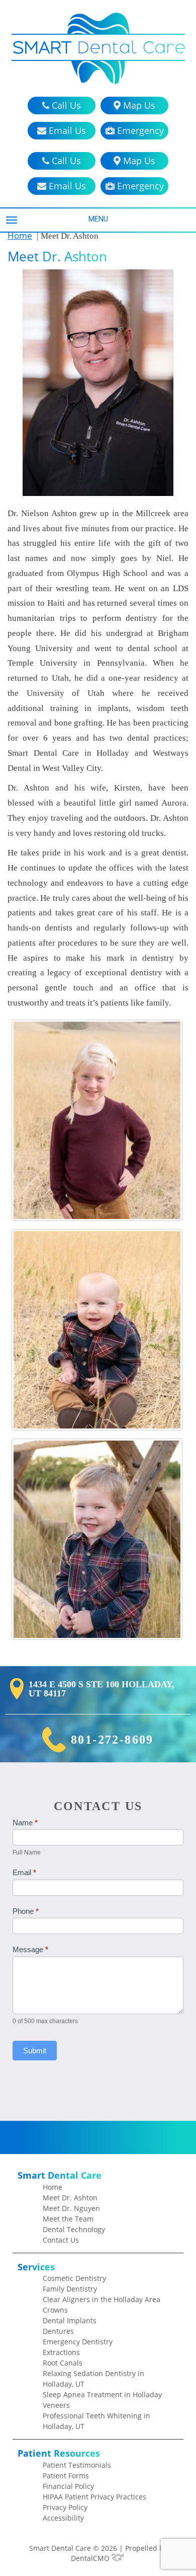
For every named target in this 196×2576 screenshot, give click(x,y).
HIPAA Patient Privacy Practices (94, 2497)
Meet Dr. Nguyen (71, 2208)
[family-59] (97, 1330)
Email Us (66, 130)
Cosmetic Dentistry (74, 2278)
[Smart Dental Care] (98, 48)
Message (30, 1949)
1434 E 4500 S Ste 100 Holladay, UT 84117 (102, 1689)
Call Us (65, 105)
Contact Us (61, 2240)
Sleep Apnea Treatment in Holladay (102, 2394)
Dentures (58, 2331)
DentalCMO (91, 2558)
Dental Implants (70, 2320)
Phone (26, 1911)
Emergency (139, 130)
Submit (35, 2051)
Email (24, 1872)
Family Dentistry (70, 2289)
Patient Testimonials (77, 2465)
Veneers (56, 2405)
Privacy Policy (65, 2507)
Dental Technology (74, 2229)
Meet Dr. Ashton (70, 2198)
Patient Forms (66, 2476)
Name (25, 1822)
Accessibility (63, 2518)
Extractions (61, 2352)
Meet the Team (68, 2219)
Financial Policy (68, 2486)
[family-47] (97, 1120)
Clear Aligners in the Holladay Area (102, 2299)
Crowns (55, 2310)
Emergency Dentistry (78, 2342)
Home (20, 235)
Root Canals (63, 2363)
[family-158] (97, 1539)
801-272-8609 (112, 1740)
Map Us (138, 105)
